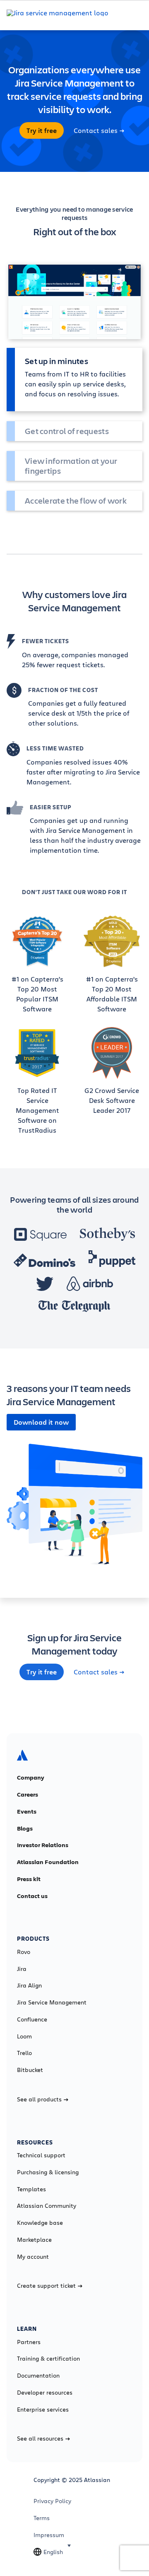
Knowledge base (40, 2223)
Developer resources (45, 2393)
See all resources (40, 2439)
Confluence (32, 2019)
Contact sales (96, 130)
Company (31, 1778)
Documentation (38, 2376)
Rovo (24, 1952)
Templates (31, 2189)
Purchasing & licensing (48, 2172)
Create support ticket (46, 2286)
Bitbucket (30, 2070)
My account (33, 2257)
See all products (39, 2099)
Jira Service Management (52, 2002)
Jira (22, 1969)
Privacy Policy (52, 2501)
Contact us (32, 1896)
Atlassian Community (47, 2206)
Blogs (25, 1828)
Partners (29, 2342)
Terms (42, 2518)
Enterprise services (43, 2410)
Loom (24, 2036)
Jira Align (29, 1985)
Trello (24, 2053)
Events (27, 1811)
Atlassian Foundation (48, 1862)
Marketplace (34, 2240)
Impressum (49, 2535)
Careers (28, 1795)
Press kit (29, 1879)
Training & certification (48, 2359)
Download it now (41, 1422)
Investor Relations (43, 1845)
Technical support (41, 2155)
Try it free (42, 130)
